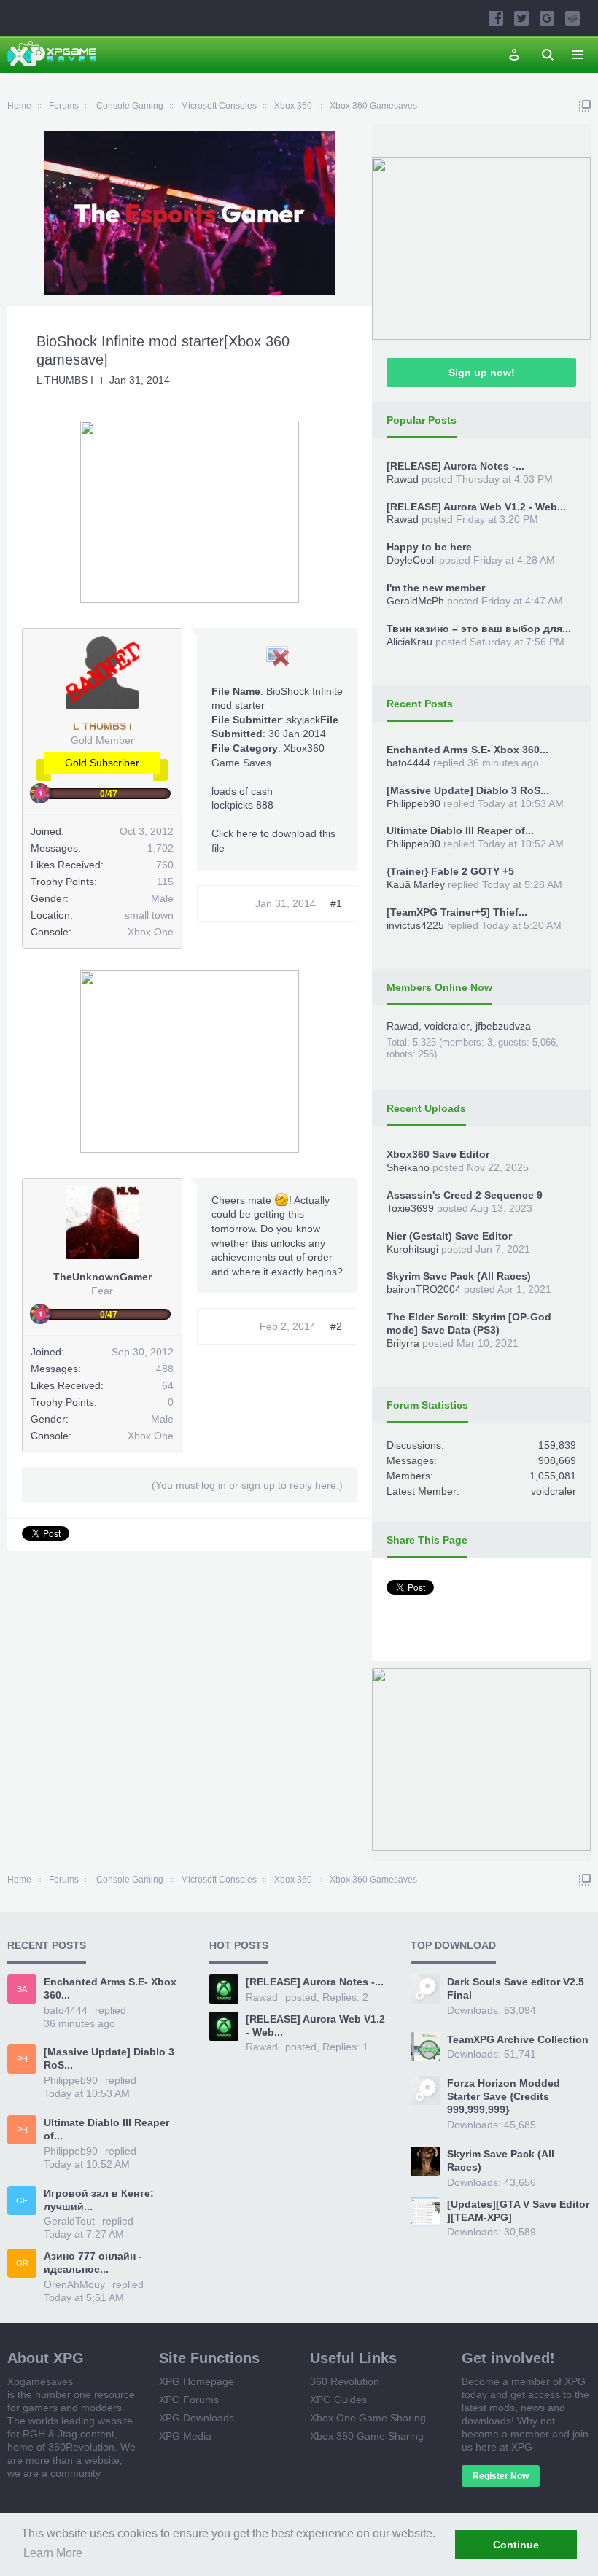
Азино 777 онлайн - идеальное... (93, 2262)
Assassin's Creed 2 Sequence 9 (465, 1195)
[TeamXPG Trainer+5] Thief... (457, 912)
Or (22, 2263)
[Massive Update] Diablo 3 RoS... (468, 790)
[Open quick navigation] (585, 106)
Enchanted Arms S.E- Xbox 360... (467, 750)
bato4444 (408, 763)
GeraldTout (69, 2221)
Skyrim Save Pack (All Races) (459, 1276)
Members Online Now (439, 987)
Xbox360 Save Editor (438, 1154)
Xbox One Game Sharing (368, 2418)
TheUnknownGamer (102, 1277)
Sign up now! (482, 373)
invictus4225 (415, 925)
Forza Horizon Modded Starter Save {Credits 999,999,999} (504, 2096)
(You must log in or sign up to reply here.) (247, 1485)
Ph (22, 2059)
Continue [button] (516, 2545)
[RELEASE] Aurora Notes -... (455, 466)
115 (165, 882)
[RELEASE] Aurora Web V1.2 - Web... (476, 507)
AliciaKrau (409, 642)
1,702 (160, 848)
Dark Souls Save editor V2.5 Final (516, 1988)
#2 (336, 1326)
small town (149, 915)
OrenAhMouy (74, 2284)
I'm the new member (436, 588)
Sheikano (408, 1167)
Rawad (403, 479)
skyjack (303, 720)
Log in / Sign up (514, 55)
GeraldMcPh (415, 601)
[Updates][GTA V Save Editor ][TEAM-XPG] (518, 2211)
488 (165, 1369)
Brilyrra (403, 1343)
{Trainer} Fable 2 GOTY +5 (450, 871)
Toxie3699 (410, 1208)
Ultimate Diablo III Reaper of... (460, 830)
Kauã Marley (416, 884)
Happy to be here (429, 547)
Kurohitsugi (412, 1249)
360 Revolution (345, 2381)
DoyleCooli (411, 560)
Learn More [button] (53, 2553)
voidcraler (447, 1026)
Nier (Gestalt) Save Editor (449, 1236)
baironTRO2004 (424, 1289)
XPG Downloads (197, 2418)
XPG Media (185, 2436)
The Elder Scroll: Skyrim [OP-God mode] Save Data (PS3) (469, 1323)
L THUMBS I (65, 380)
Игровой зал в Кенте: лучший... (99, 2200)
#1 (336, 903)
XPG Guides (338, 2400)
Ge (22, 2201)
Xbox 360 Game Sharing (367, 2436)
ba (22, 1989)
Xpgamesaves (40, 2381)
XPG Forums (189, 2400)
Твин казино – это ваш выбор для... (479, 629)
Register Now (501, 2476)
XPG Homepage (197, 2381)
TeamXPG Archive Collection (518, 2039)
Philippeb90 (413, 803)
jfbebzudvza (503, 1026)
